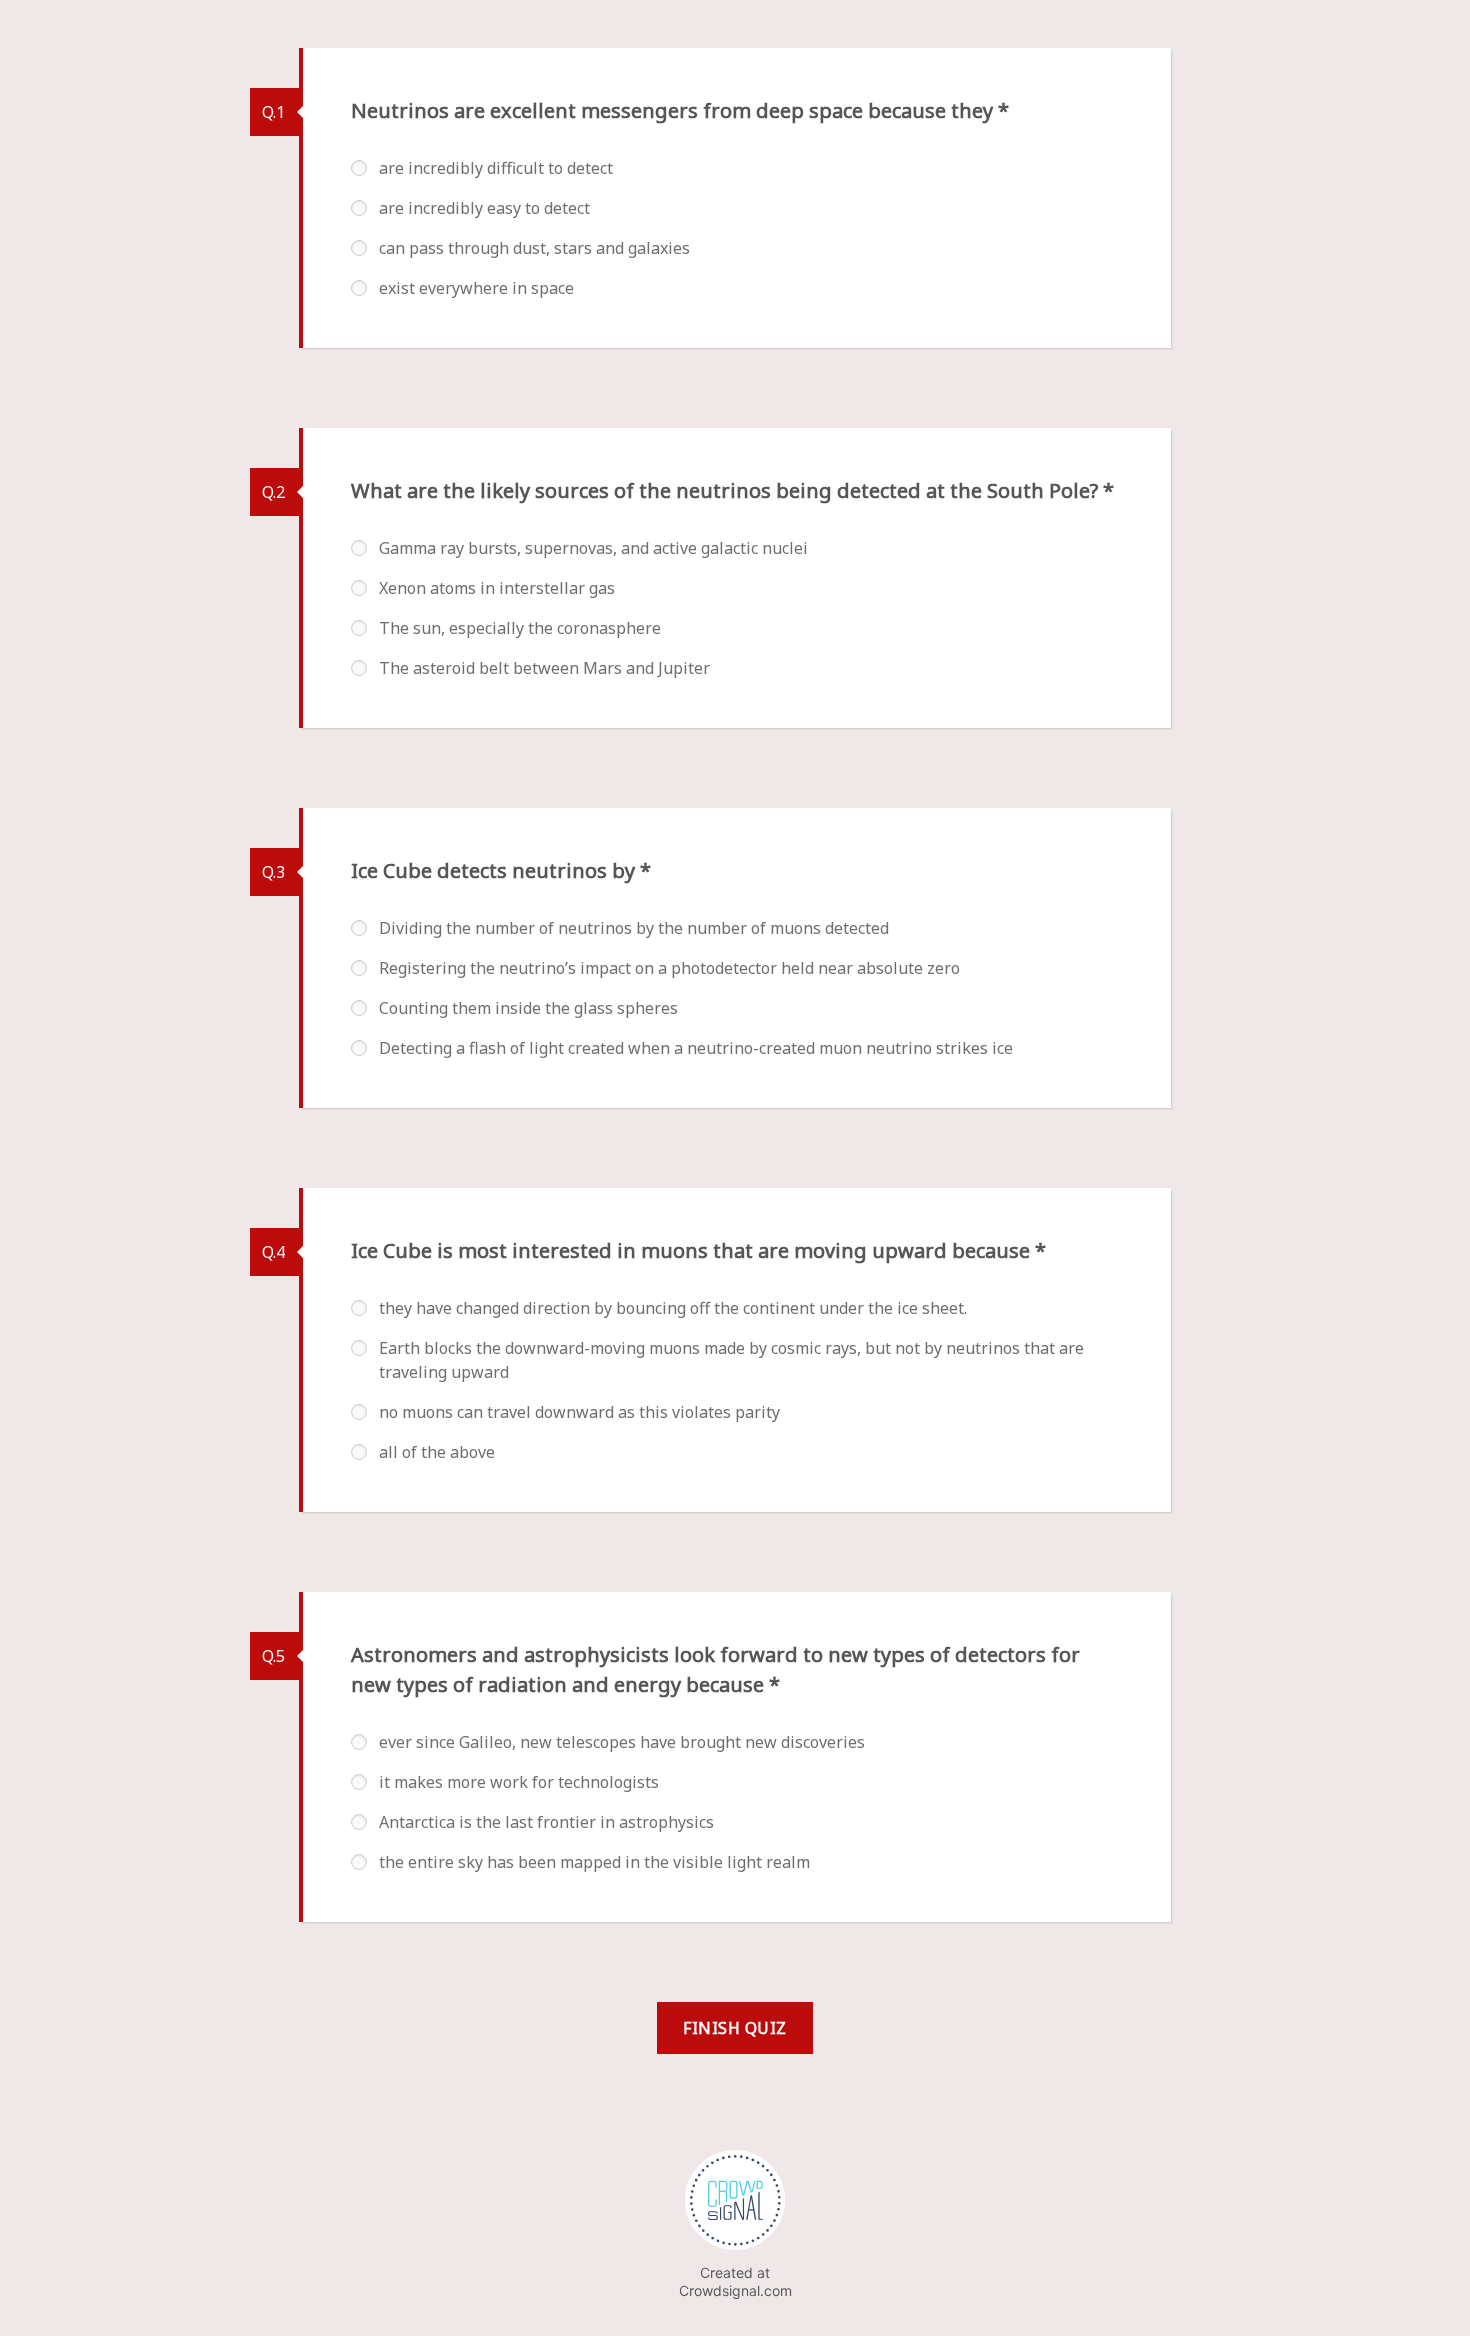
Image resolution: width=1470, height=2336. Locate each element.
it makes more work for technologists (519, 1782)
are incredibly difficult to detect (496, 168)
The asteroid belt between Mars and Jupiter (544, 668)
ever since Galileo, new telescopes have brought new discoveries (622, 1742)
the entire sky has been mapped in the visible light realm (594, 1862)
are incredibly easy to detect (484, 208)
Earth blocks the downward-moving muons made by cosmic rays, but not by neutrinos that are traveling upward (731, 1360)
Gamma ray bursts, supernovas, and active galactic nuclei (593, 548)
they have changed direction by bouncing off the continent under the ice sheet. (673, 1308)
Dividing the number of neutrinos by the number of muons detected (634, 928)
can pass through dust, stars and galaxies (534, 248)
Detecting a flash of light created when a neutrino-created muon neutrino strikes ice (696, 1048)
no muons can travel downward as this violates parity (579, 1412)
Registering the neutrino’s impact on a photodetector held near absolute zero (669, 968)
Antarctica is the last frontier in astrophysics (546, 1822)
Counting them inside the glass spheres (528, 1008)
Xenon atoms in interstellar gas (497, 588)
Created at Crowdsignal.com (735, 2281)
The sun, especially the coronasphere (520, 628)
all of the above (437, 1452)
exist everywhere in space (476, 288)
